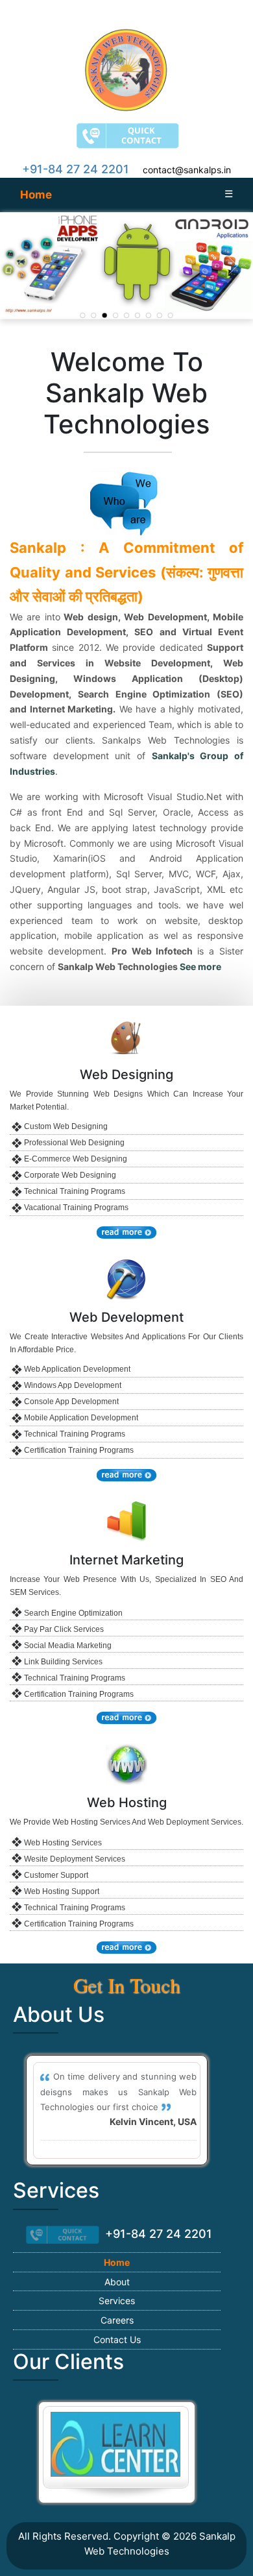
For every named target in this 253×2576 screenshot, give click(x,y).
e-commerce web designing (76, 1159)
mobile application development (81, 1418)
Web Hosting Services (63, 1843)
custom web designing (66, 1126)
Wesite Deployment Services (75, 1859)
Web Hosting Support (62, 1891)
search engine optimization (73, 1613)
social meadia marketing (68, 1646)
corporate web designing (70, 1175)
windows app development (73, 1385)
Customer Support (56, 1875)
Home (36, 195)
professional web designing (74, 1143)
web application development (77, 1369)
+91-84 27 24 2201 (76, 169)
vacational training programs (76, 1208)
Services (117, 2301)
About (117, 2282)
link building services (63, 1662)
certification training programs (79, 1450)
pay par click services (64, 1629)
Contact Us (117, 2339)
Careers (117, 2320)
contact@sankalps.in (187, 170)
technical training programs (75, 1191)
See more (200, 966)
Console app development (71, 1402)
